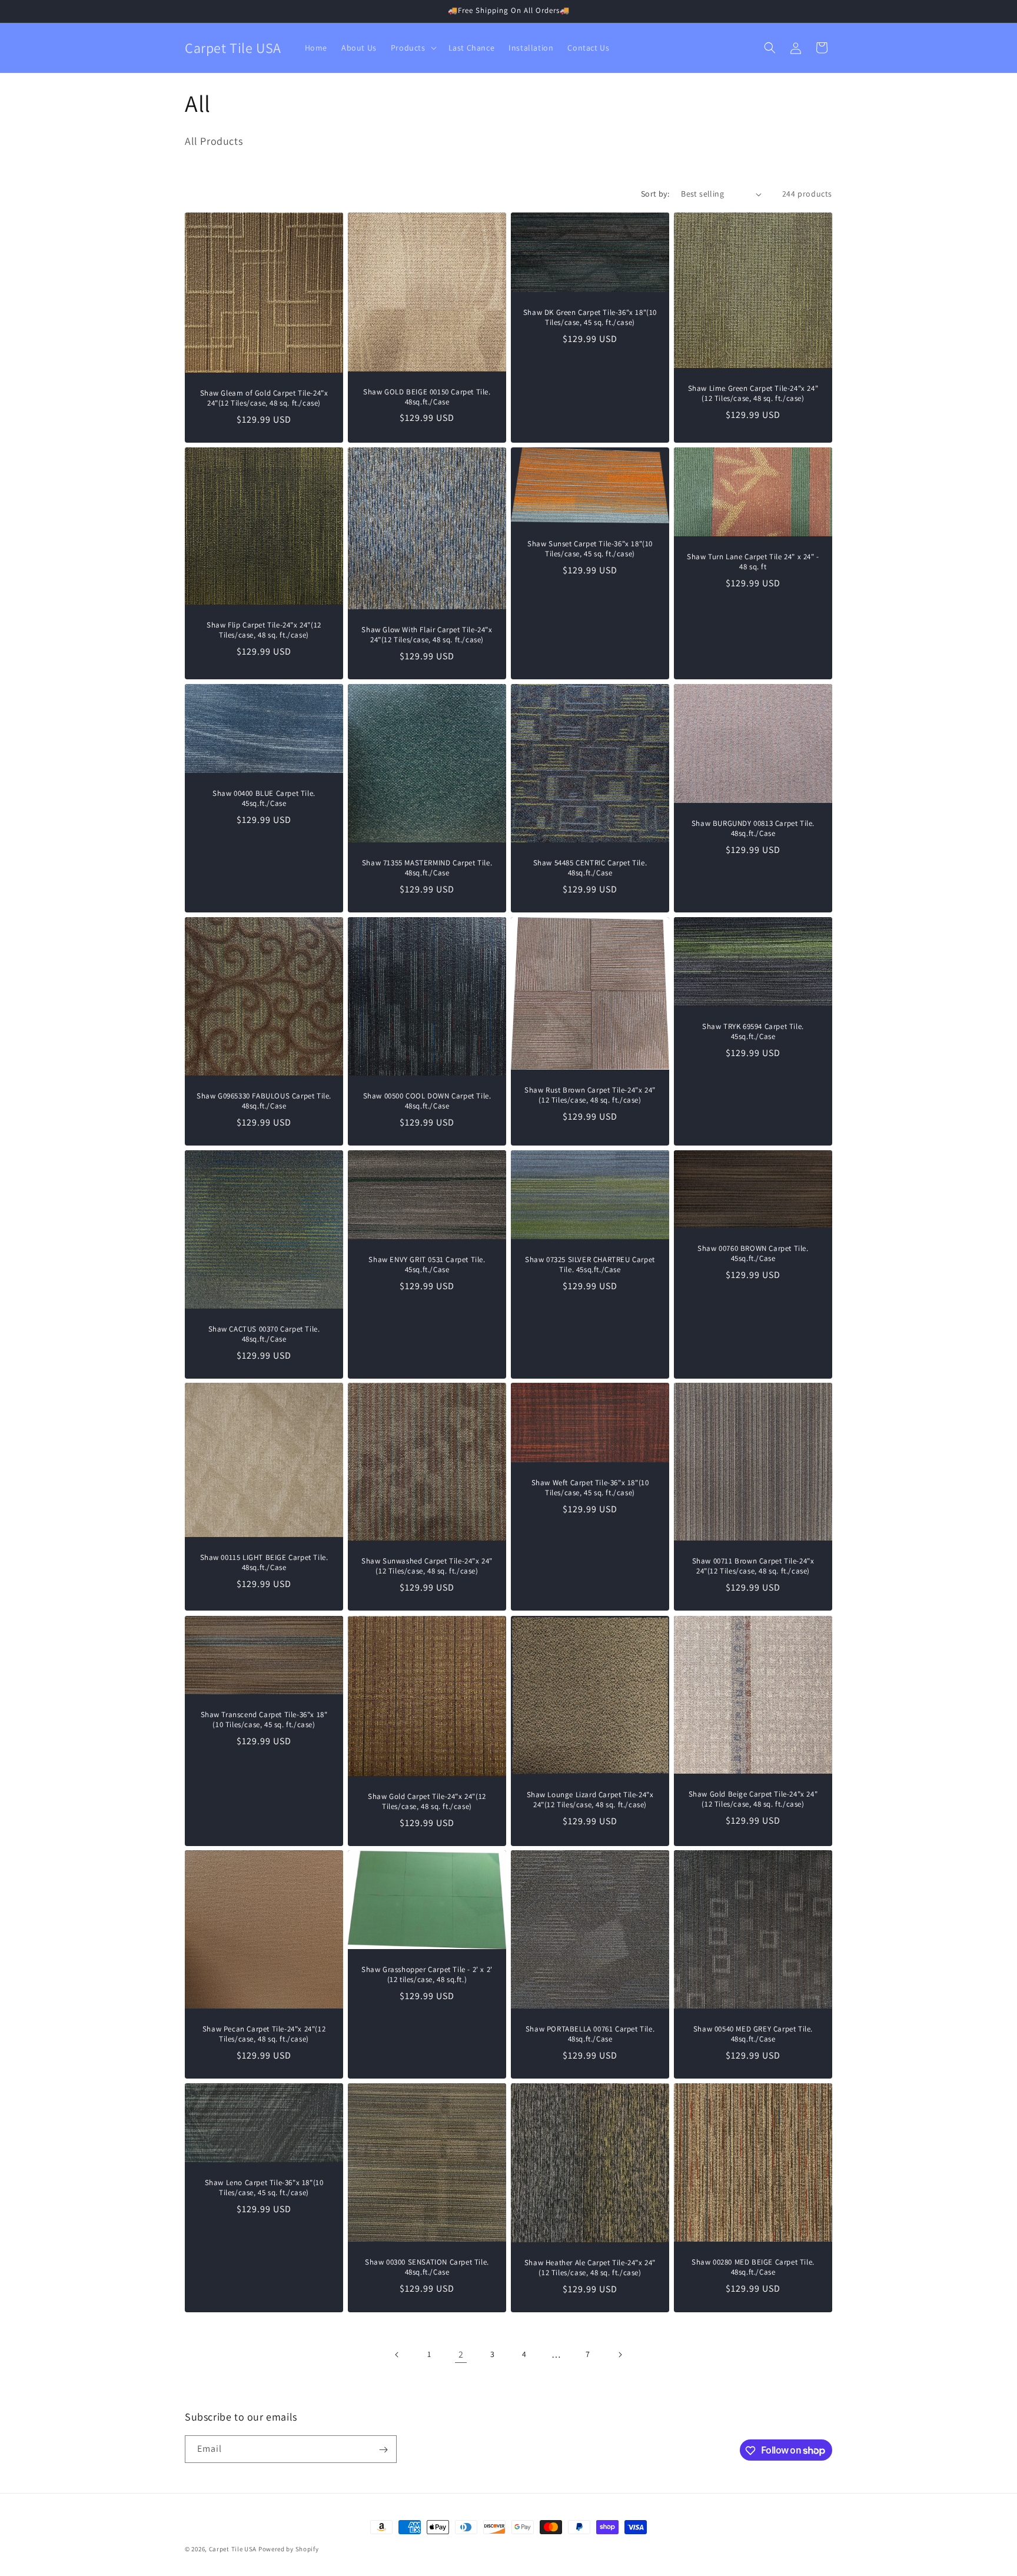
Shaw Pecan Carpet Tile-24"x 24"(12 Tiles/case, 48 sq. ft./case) (264, 2034)
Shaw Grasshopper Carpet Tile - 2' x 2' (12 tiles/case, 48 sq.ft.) (427, 1975)
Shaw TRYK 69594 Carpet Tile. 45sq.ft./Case (753, 1032)
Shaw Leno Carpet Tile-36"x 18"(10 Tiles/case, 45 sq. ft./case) (264, 2188)
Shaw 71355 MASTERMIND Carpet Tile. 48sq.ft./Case (427, 868)
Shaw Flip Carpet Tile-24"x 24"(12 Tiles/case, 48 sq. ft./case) (264, 630)
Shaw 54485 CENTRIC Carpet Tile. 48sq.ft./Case (590, 868)
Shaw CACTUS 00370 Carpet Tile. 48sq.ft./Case (264, 1334)
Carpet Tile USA (233, 2549)
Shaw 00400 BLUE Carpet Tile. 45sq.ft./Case (264, 799)
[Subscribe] (383, 2450)
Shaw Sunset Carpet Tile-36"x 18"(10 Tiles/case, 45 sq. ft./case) (590, 549)
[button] (413, 48)
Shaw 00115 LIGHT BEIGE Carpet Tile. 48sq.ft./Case (264, 1563)
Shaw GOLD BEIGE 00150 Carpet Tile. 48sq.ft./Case (427, 397)
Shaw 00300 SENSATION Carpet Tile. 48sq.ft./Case (427, 2267)
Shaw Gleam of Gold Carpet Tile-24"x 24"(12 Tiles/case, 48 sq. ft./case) (264, 398)
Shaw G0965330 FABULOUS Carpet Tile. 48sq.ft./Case (264, 1101)
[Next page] (620, 2355)
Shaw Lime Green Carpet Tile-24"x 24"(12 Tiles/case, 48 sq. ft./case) (753, 394)
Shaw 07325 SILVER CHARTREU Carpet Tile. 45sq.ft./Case (590, 1265)
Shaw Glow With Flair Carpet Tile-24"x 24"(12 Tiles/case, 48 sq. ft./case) (427, 635)
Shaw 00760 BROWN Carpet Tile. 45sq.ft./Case (753, 1254)
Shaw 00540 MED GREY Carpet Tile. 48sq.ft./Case (753, 2034)
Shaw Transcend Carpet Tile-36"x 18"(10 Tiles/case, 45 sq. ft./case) (264, 1720)
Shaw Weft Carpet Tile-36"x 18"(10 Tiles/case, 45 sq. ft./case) (590, 1488)
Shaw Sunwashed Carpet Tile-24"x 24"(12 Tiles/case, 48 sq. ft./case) (427, 1566)
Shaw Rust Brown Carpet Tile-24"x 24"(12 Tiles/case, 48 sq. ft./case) (590, 1095)
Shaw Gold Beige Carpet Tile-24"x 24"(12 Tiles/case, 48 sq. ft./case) (753, 1799)
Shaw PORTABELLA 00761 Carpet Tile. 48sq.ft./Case (590, 2034)
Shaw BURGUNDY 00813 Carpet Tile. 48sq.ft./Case (753, 829)
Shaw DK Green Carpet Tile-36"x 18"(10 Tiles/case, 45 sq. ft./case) (590, 318)
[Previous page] (397, 2355)
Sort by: (655, 194)
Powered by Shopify (289, 2549)
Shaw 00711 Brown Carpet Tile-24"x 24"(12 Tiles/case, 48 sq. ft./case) (753, 1567)
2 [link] (461, 2354)
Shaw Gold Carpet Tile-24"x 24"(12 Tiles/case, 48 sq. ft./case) (427, 1802)
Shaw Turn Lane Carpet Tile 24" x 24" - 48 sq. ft (753, 562)
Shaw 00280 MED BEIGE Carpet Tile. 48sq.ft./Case (753, 2267)
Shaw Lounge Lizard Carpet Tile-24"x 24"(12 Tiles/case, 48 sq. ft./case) (590, 1799)
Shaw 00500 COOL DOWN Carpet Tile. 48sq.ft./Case (427, 1101)
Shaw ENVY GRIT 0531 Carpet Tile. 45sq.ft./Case (427, 1265)
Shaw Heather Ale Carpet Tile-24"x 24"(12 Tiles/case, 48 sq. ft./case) (590, 2268)
